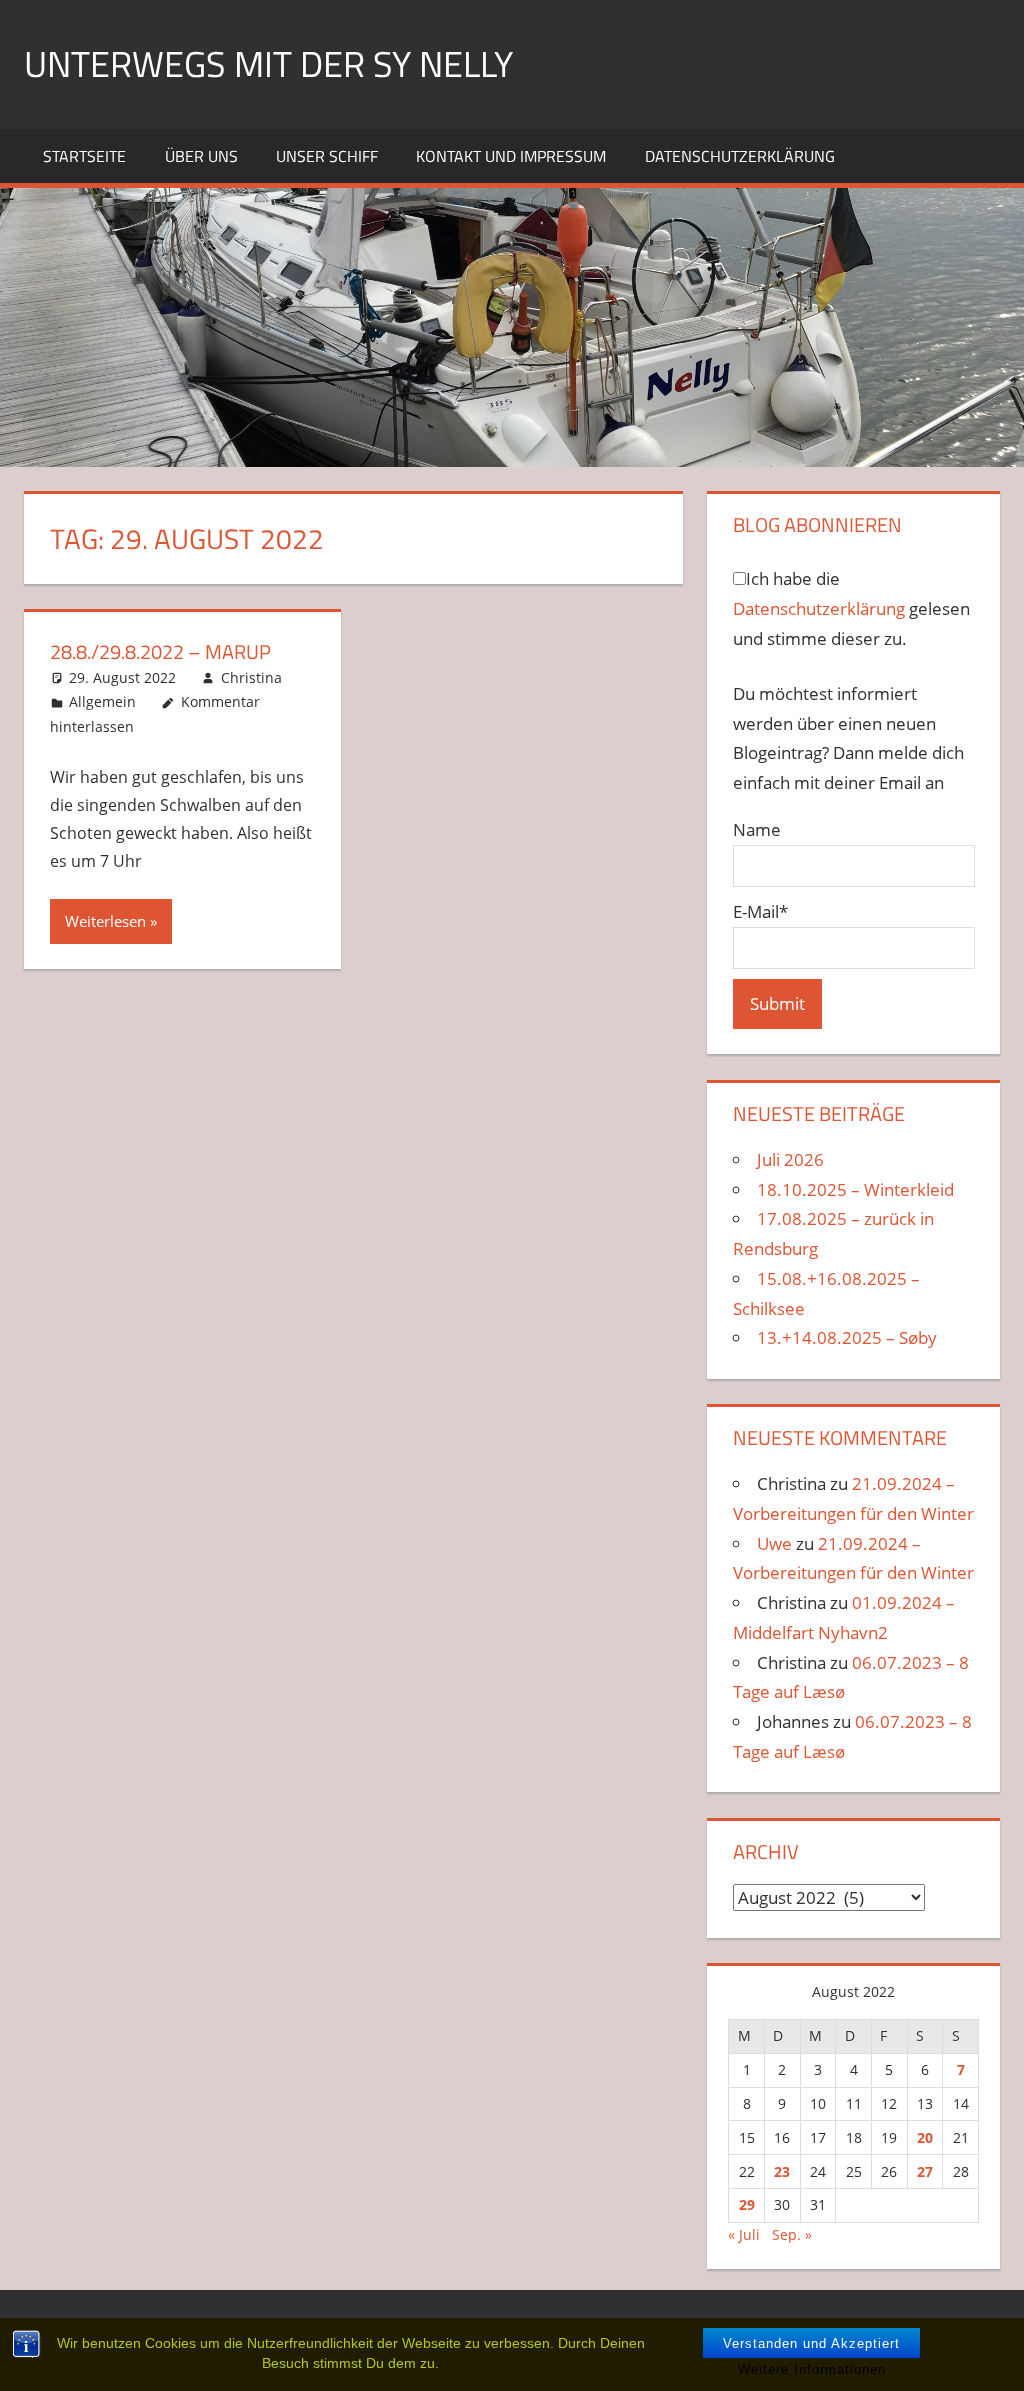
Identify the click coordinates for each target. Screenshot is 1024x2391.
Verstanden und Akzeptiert (811, 2343)
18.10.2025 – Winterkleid (855, 1189)
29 (747, 2204)
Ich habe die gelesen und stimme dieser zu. (851, 608)
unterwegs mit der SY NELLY (268, 63)
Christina (251, 677)
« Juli (744, 2234)
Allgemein (102, 701)
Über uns (201, 156)
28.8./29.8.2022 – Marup (160, 651)
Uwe (774, 1543)
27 (925, 2171)
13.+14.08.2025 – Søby (847, 1337)
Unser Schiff (327, 156)
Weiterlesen (105, 921)
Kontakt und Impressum (511, 156)
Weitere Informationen (812, 2369)
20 (925, 2137)
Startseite (84, 156)
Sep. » (792, 2234)
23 (782, 2171)
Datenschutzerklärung (740, 156)
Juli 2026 (790, 1159)
